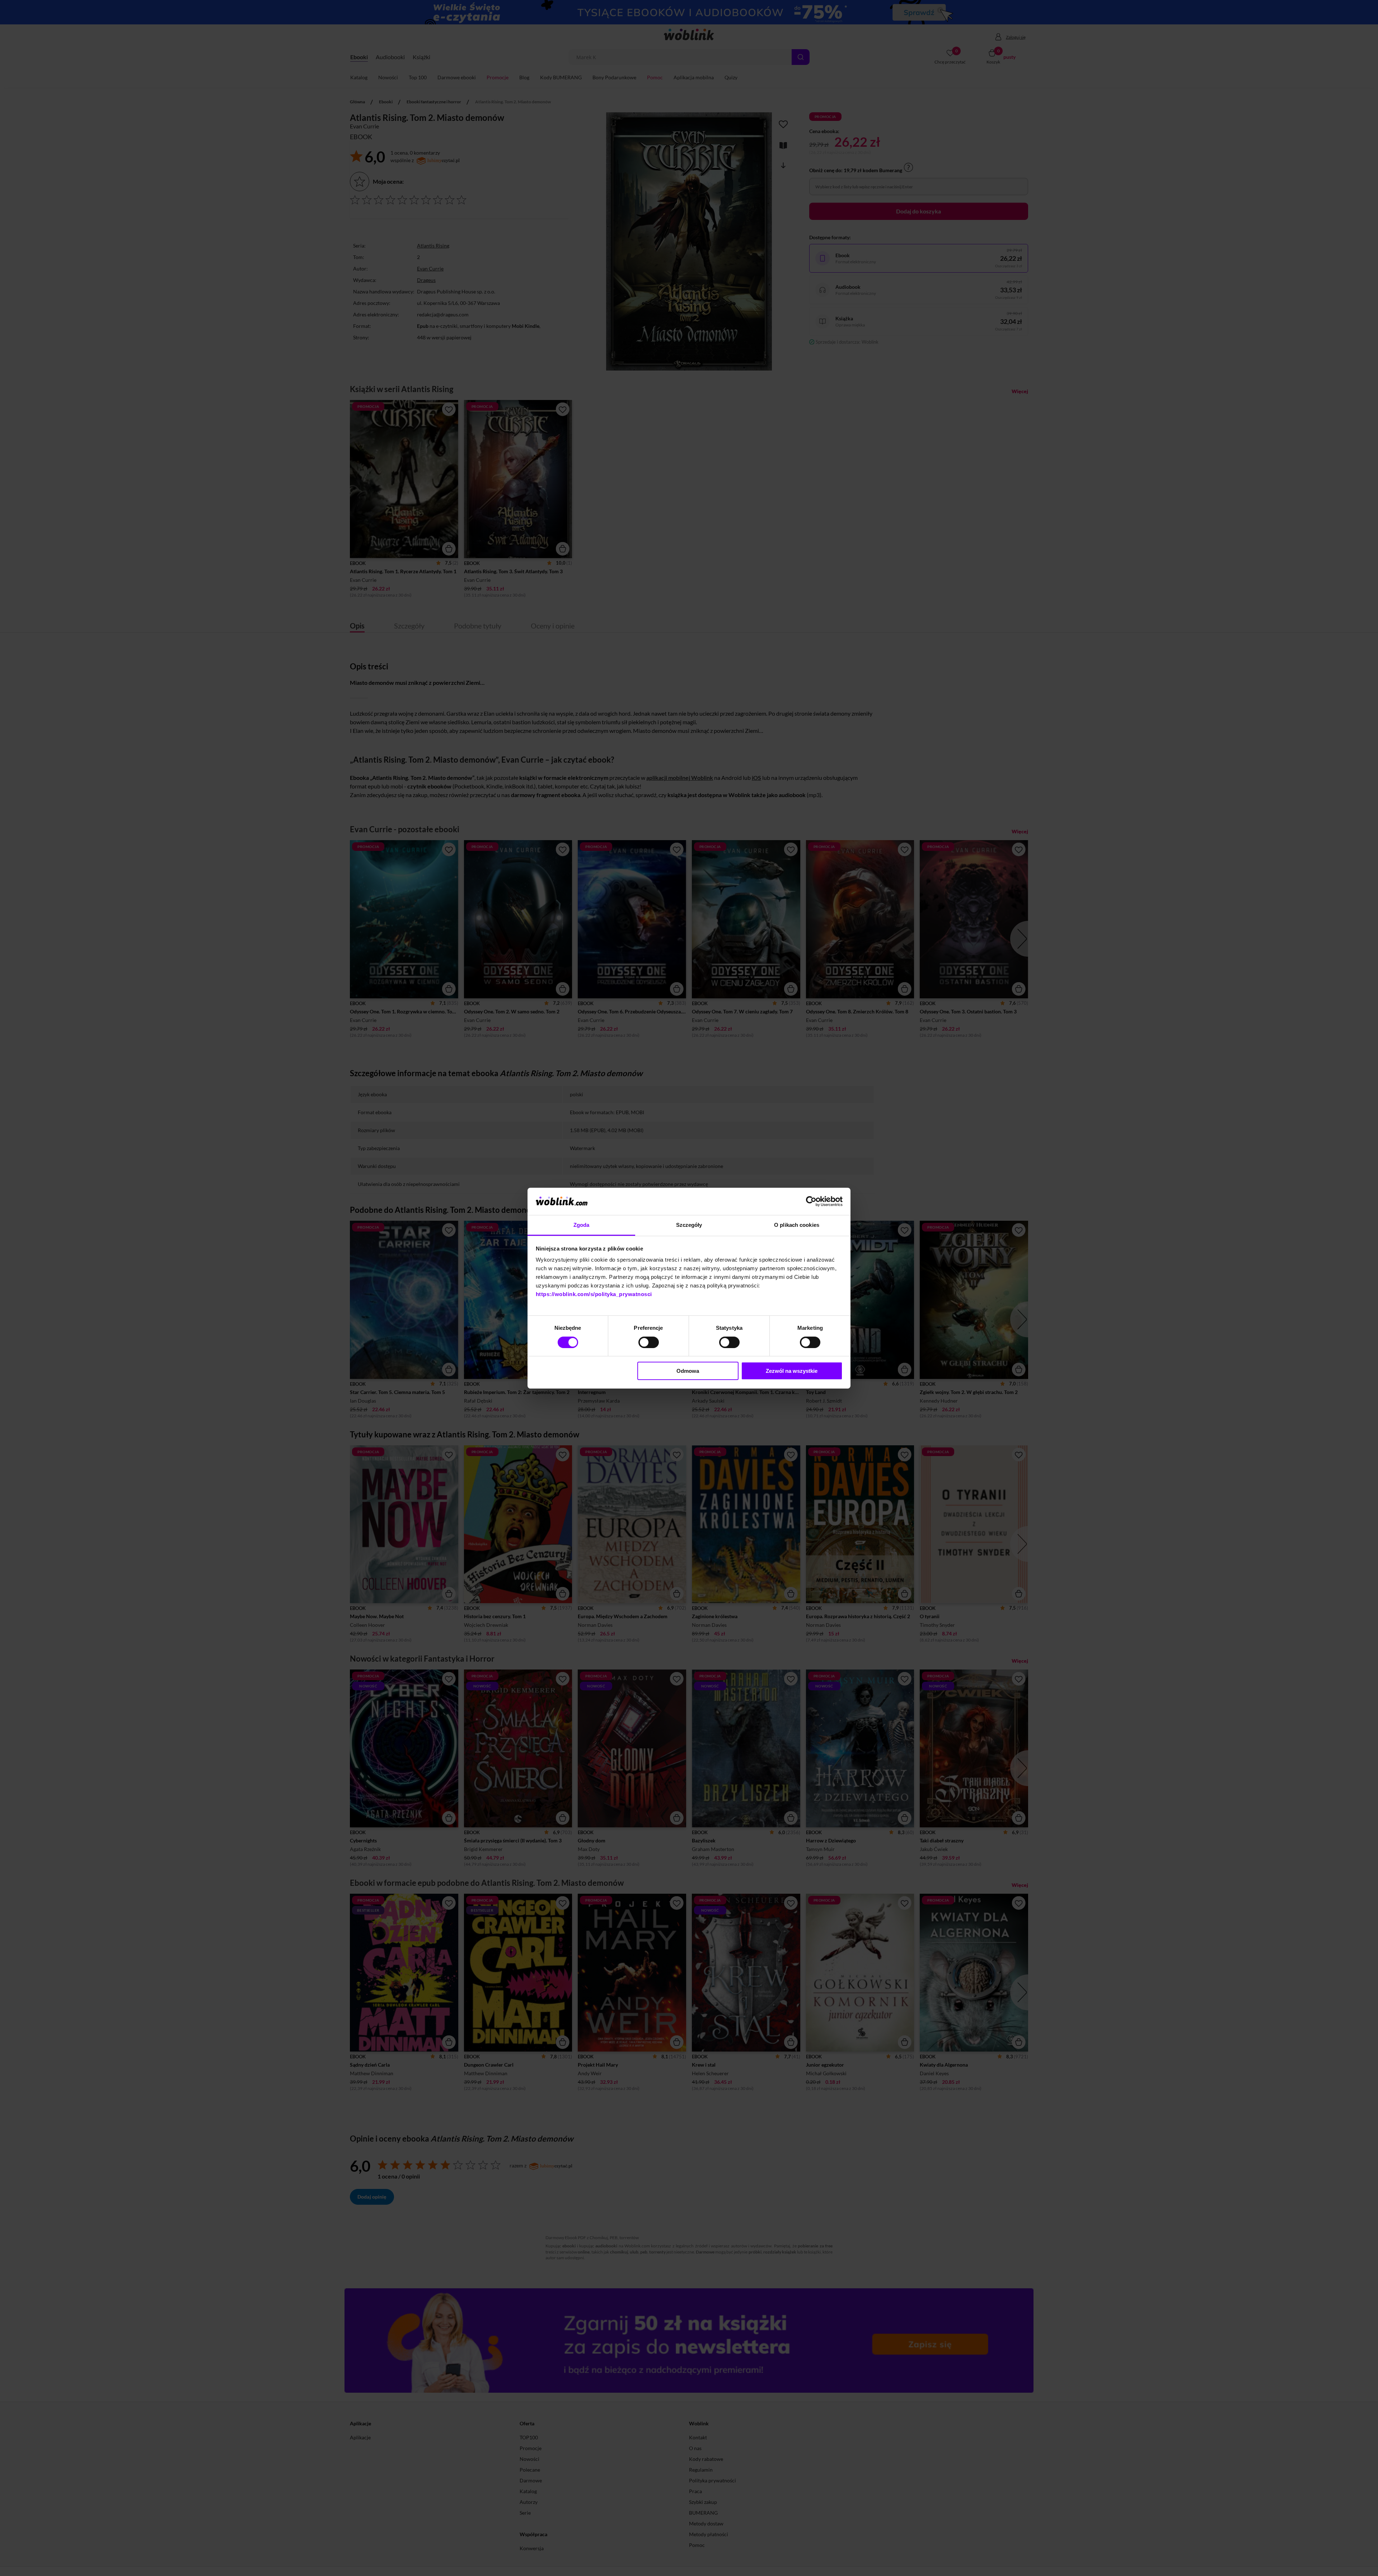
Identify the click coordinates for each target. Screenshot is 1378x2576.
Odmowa (688, 1371)
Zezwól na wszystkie (792, 1371)
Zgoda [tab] (582, 1225)
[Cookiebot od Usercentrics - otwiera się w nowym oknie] (811, 1201)
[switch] (649, 1342)
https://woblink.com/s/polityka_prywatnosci (594, 1294)
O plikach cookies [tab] (797, 1225)
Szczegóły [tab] (689, 1225)
